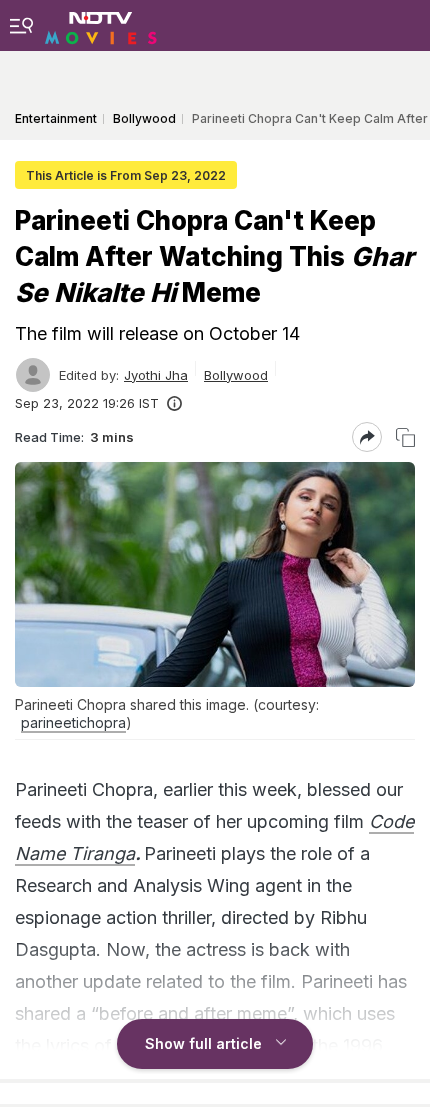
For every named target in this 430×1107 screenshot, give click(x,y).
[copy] (405, 437)
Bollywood (236, 375)
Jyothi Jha (156, 375)
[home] (101, 25)
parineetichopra (73, 722)
